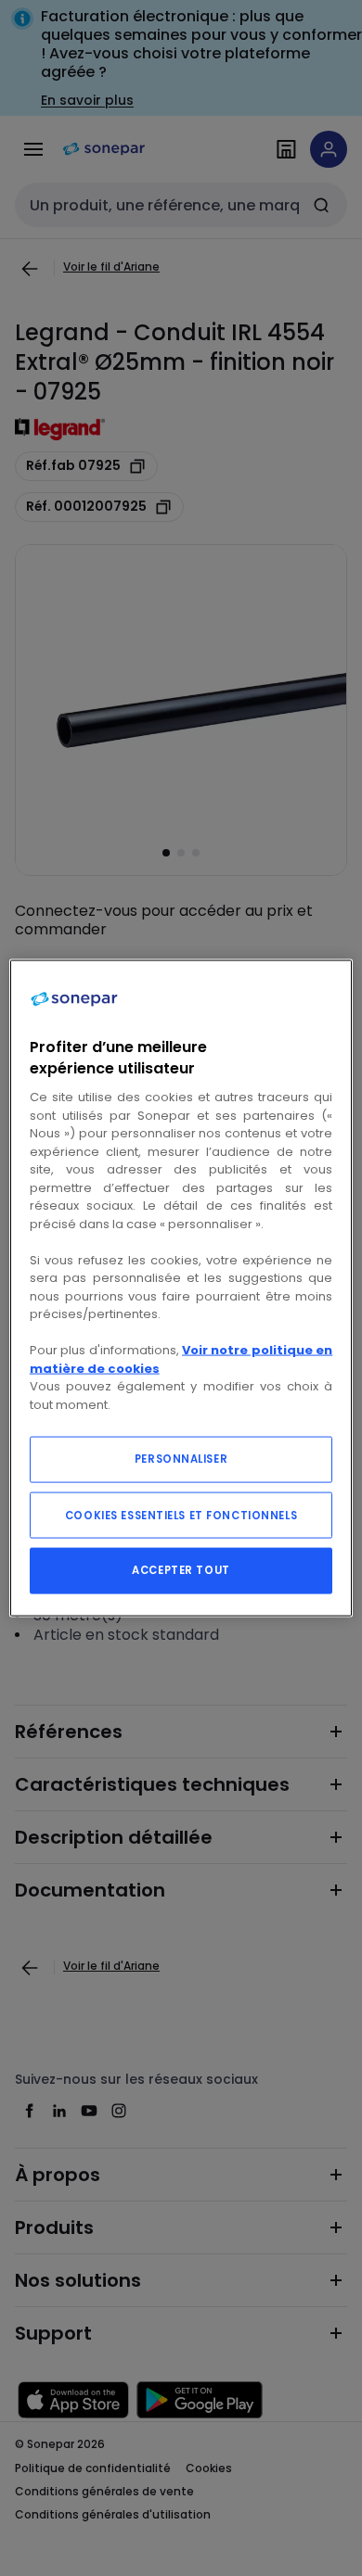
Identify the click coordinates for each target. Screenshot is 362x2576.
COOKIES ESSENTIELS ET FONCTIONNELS (181, 1516)
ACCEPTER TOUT (181, 1570)
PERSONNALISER (181, 1459)
